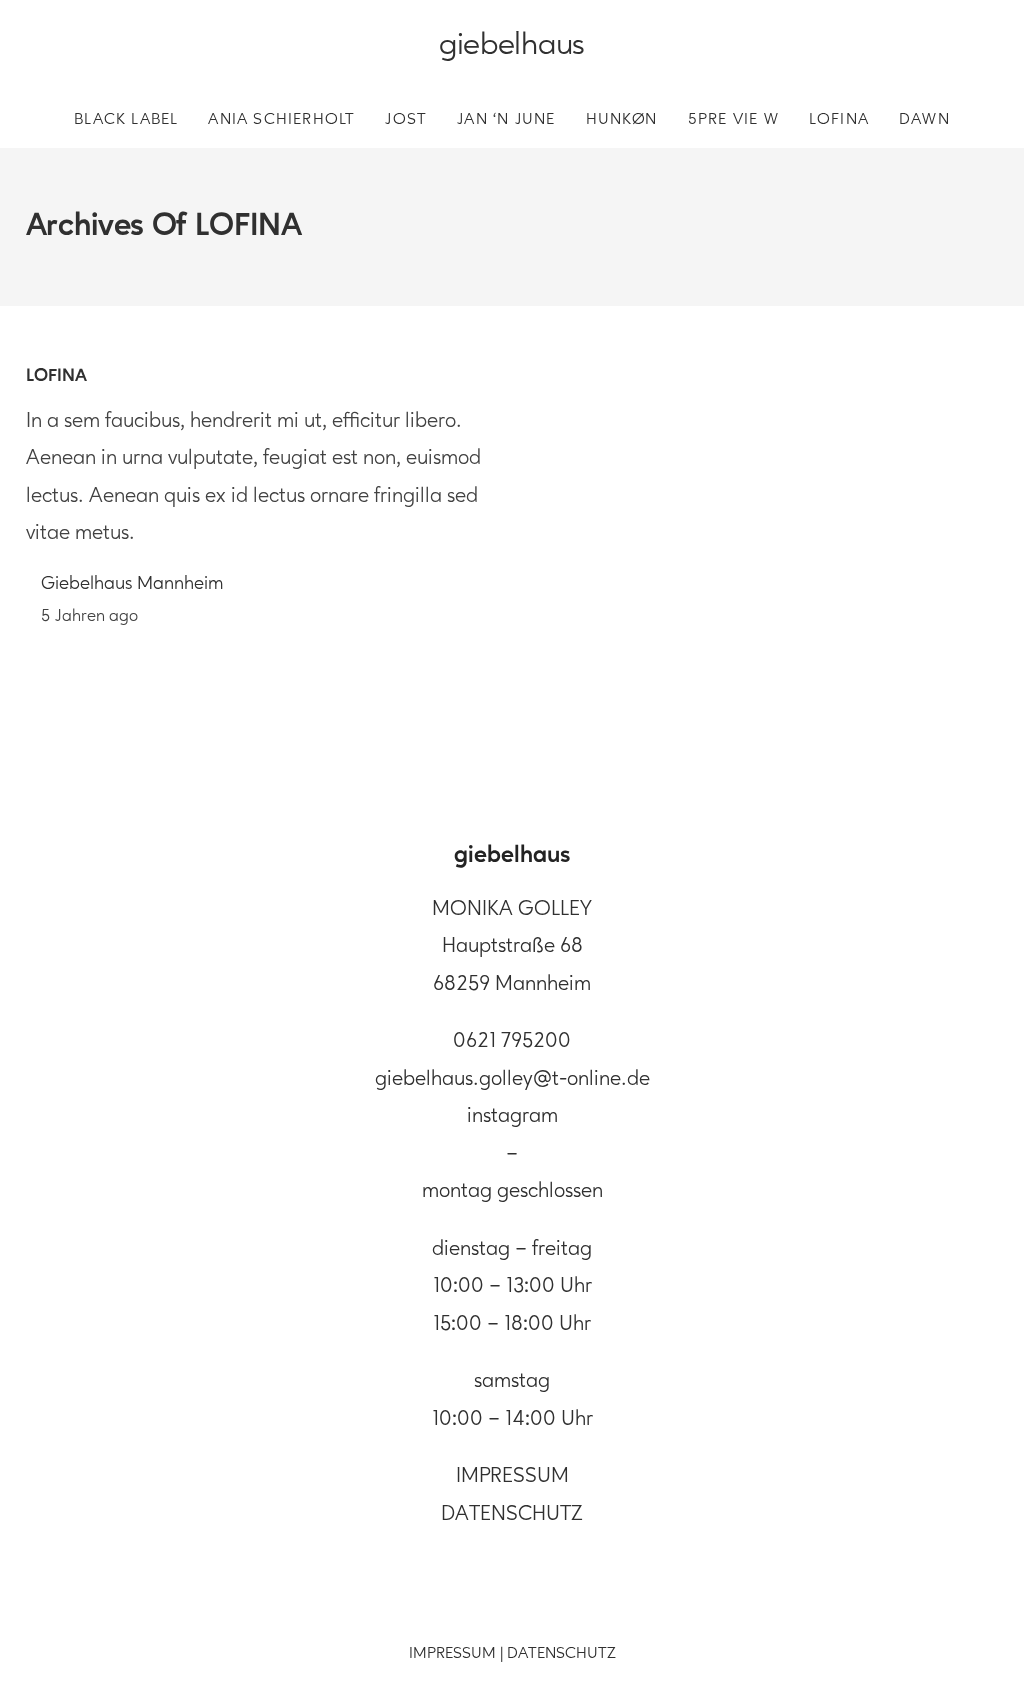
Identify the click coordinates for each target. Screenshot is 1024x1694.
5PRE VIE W (733, 120)
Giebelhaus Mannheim (132, 584)
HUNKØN (622, 120)
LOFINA (839, 120)
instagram (512, 1116)
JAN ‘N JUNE (506, 120)
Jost (406, 120)
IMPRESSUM (512, 1476)
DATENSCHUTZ (512, 1514)
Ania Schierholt (281, 120)
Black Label (126, 120)
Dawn (924, 120)
